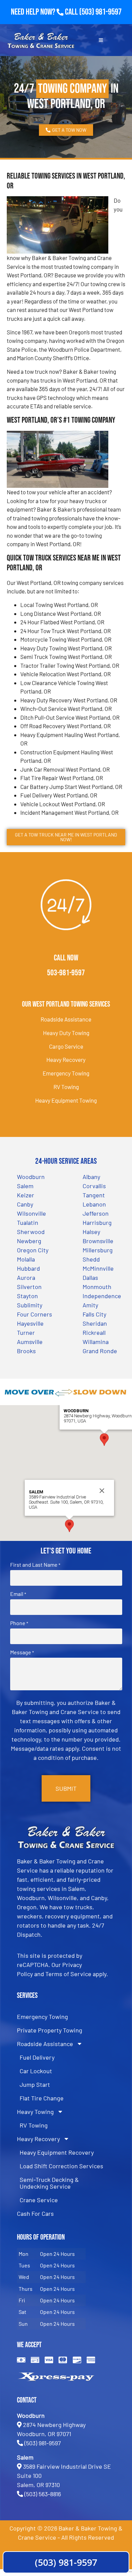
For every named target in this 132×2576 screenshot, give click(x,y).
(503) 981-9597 (100, 12)
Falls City (94, 1314)
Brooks (26, 1351)
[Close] (102, 1491)
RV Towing (66, 1087)
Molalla (26, 1259)
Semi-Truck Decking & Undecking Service (49, 2183)
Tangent (94, 1195)
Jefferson (96, 1213)
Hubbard (28, 1268)
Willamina (96, 1342)
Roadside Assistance (66, 1019)
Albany (91, 1177)
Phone (19, 1623)
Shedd (91, 1259)
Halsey (91, 1232)
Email (18, 1594)
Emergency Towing (66, 1073)
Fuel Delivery (37, 2057)
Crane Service (39, 2200)
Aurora (26, 1277)
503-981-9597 (66, 973)
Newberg (29, 1241)
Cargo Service (66, 1046)
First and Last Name (35, 1565)
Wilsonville (31, 1213)
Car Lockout (36, 2071)
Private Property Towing (50, 2030)
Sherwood (31, 1232)
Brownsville (98, 1241)
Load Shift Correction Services (61, 2166)
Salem (25, 1186)
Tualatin (28, 1222)
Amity (90, 1305)
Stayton (27, 1296)
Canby (25, 1204)
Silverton (29, 1287)
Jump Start (35, 2084)
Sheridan (95, 1323)
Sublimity (30, 1305)
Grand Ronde (100, 1351)
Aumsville (30, 1342)
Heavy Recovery (66, 1060)
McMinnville (98, 1268)
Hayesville (30, 1323)
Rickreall (94, 1332)
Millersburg (98, 1250)
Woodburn (31, 1177)
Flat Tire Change (42, 2098)
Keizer (26, 1195)
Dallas (90, 1277)
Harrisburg (97, 1222)
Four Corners (35, 1314)
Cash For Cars (35, 2213)
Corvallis (94, 1186)
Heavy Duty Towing (66, 1033)
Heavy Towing (35, 2112)
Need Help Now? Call (45, 12)
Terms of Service (68, 1974)
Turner (26, 1332)
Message (22, 1652)
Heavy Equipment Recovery (57, 2152)
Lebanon (94, 1204)
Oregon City (33, 1250)
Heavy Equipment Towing (66, 1100)
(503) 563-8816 (43, 2494)
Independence (102, 1296)
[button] (104, 1440)
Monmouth (97, 1287)
